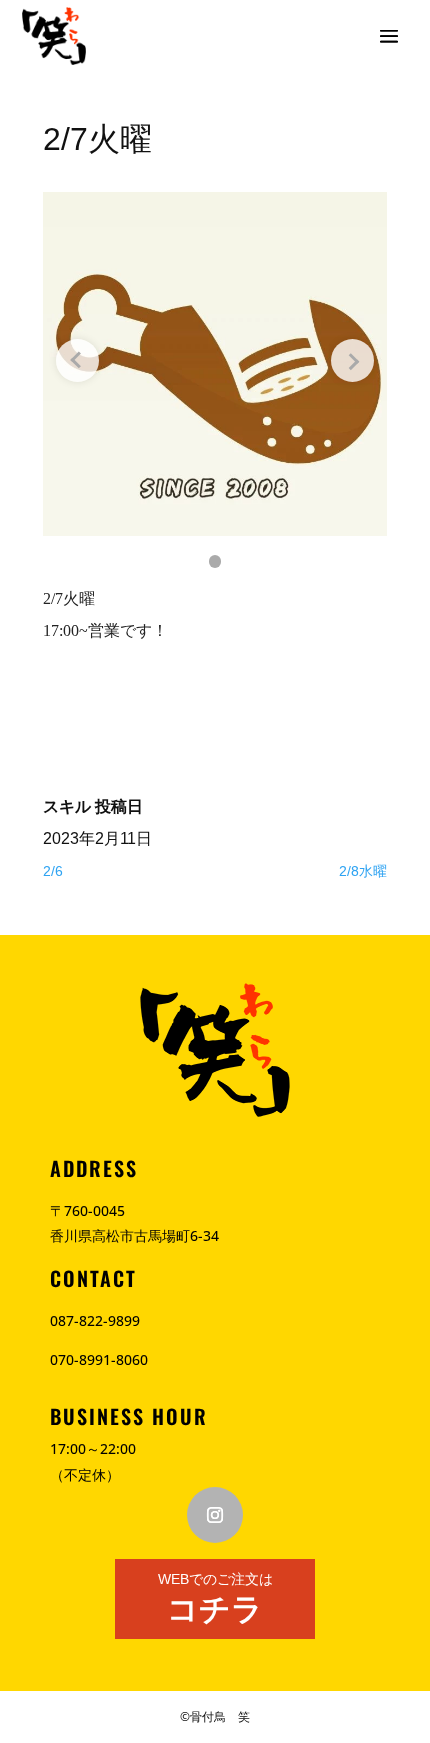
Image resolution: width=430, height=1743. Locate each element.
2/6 (53, 871)
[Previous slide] (77, 360)
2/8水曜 (363, 871)
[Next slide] (352, 360)
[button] (215, 561)
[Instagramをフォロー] (215, 1515)
